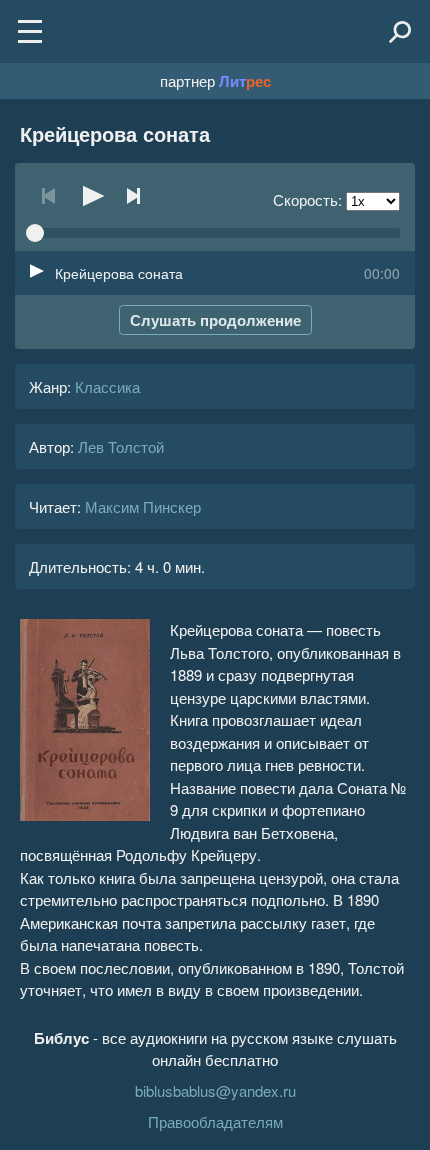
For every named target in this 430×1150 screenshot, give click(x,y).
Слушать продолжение (215, 320)
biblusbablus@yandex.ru (215, 1090)
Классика (107, 386)
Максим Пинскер (143, 506)
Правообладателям (215, 1121)
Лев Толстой (121, 446)
